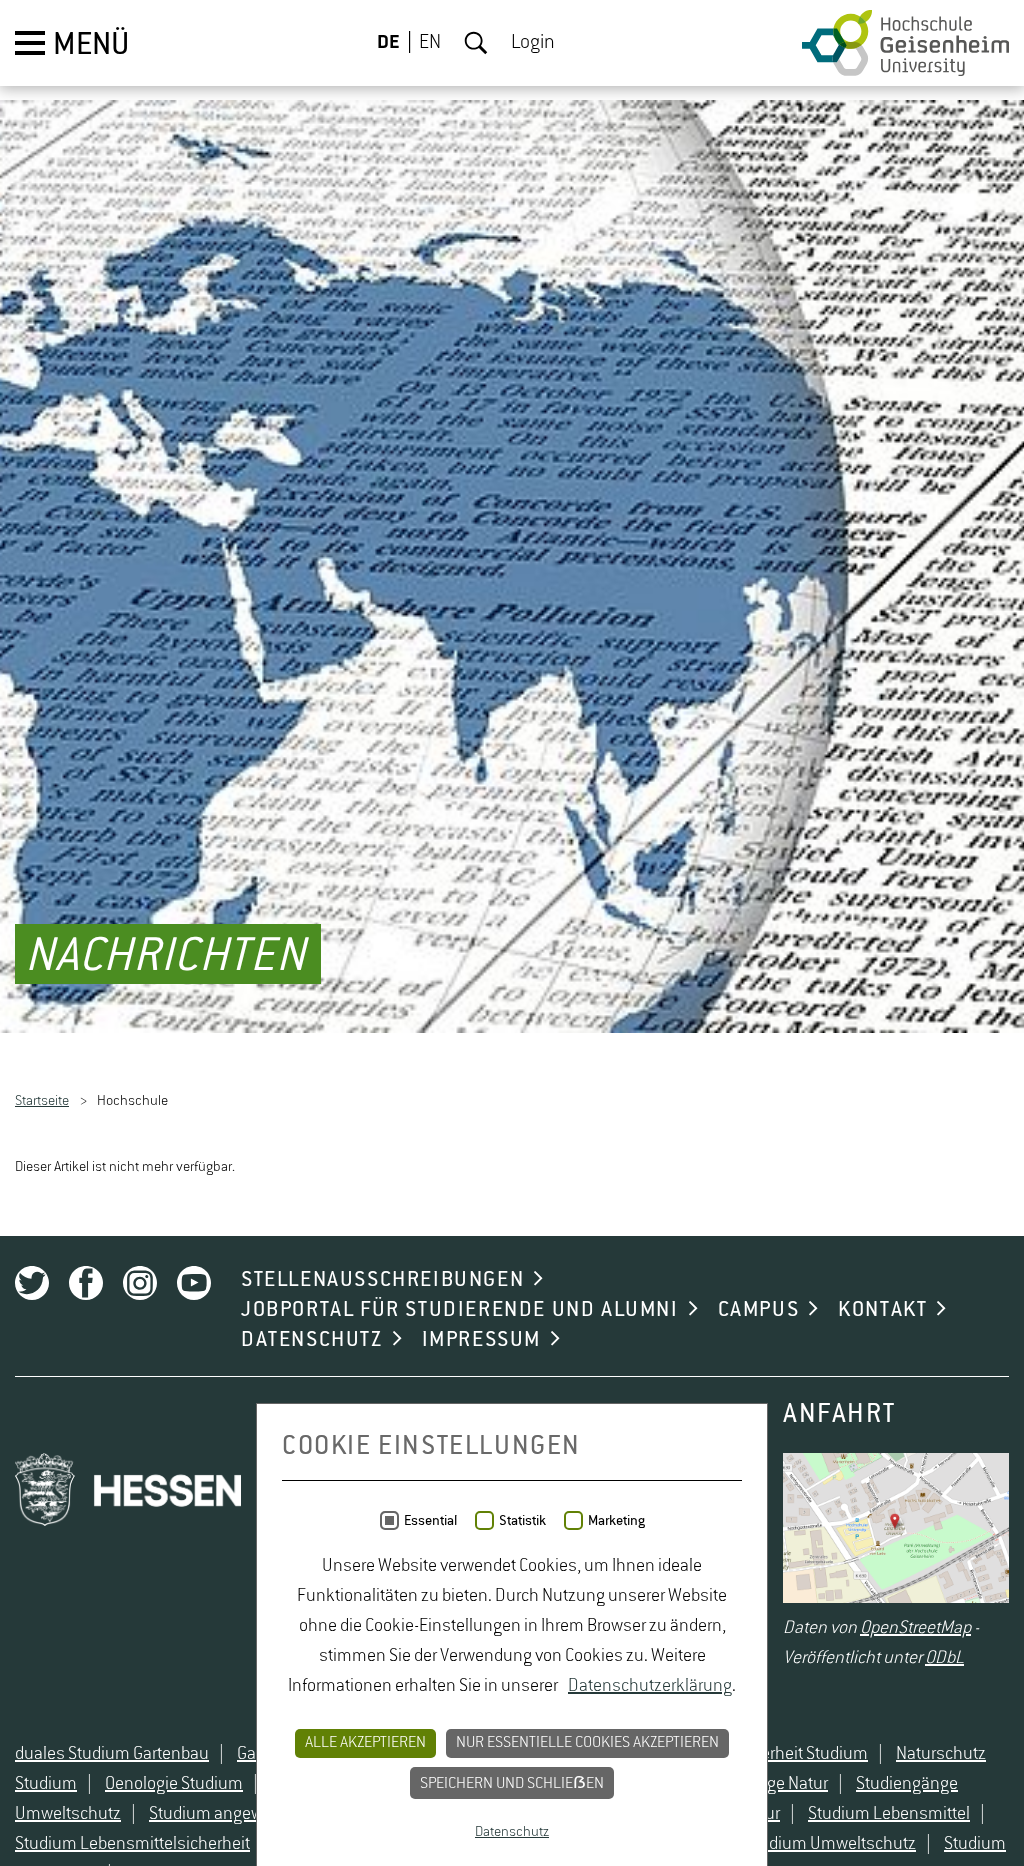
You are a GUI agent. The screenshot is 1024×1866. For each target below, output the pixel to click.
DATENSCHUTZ (312, 1340)
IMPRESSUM (481, 1340)
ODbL (944, 1659)
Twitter (32, 1283)
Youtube (194, 1283)
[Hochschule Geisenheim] (905, 43)
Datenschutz (512, 1832)
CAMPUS (759, 1310)
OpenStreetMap (915, 1629)
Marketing (616, 1521)
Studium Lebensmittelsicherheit (132, 1844)
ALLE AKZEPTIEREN (365, 1743)
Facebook (86, 1283)
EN (430, 43)
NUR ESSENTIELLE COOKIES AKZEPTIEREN (587, 1743)
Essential (430, 1521)
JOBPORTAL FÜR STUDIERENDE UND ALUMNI (460, 1310)
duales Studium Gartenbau (112, 1754)
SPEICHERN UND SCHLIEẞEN (512, 1784)
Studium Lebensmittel (889, 1814)
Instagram (140, 1283)
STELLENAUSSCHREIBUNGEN (382, 1280)
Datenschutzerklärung (650, 1686)
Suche (476, 43)
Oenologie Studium (174, 1784)
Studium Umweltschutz (830, 1844)
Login (533, 43)
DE (388, 43)
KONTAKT (882, 1310)
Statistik (522, 1521)
